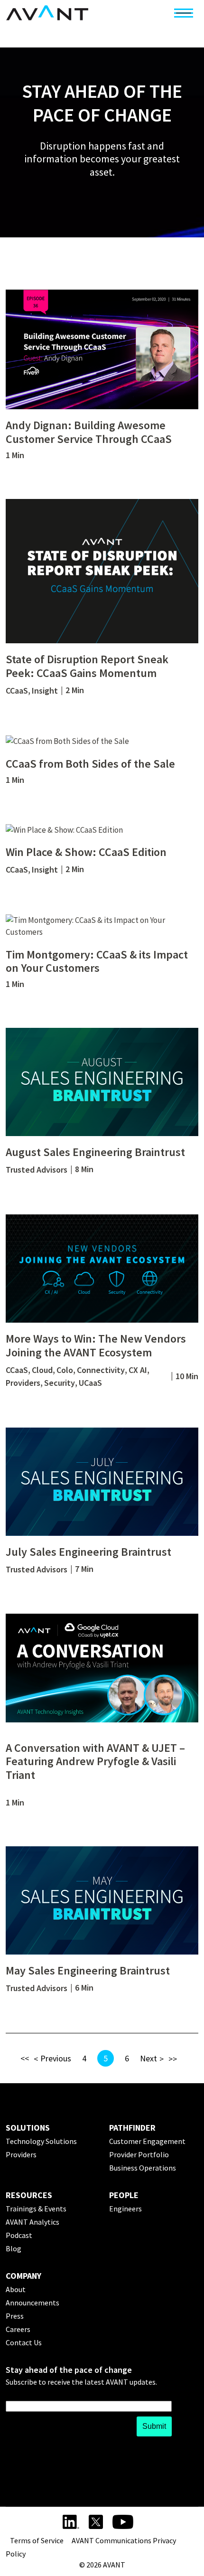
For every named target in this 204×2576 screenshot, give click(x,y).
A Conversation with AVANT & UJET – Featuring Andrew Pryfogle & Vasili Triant (95, 1762)
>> (173, 2059)
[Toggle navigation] (184, 13)
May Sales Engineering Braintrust (88, 1970)
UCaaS (90, 1383)
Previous (56, 2058)
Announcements (32, 2303)
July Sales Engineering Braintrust (88, 1552)
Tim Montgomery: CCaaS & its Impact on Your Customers (97, 961)
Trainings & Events (36, 2209)
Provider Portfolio (139, 2154)
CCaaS (17, 691)
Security (60, 1383)
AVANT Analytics (32, 2222)
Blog (14, 2248)
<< (25, 2058)
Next (148, 2058)
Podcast (19, 2235)
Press (15, 2316)
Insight (45, 691)
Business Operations (143, 2168)
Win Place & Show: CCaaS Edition (86, 852)
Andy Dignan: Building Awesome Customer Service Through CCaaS (89, 432)
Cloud (42, 1370)
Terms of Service (37, 2540)
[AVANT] (47, 13)
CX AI (138, 1370)
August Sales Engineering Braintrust (95, 1152)
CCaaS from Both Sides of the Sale (90, 764)
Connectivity (101, 1370)
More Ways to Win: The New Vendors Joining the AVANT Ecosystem (96, 1345)
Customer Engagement (147, 2141)
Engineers (125, 2209)
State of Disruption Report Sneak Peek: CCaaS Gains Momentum (87, 666)
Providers (23, 1383)
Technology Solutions (41, 2141)
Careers (18, 2329)
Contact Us (24, 2342)
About (16, 2289)
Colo (65, 1370)
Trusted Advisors (37, 1170)
